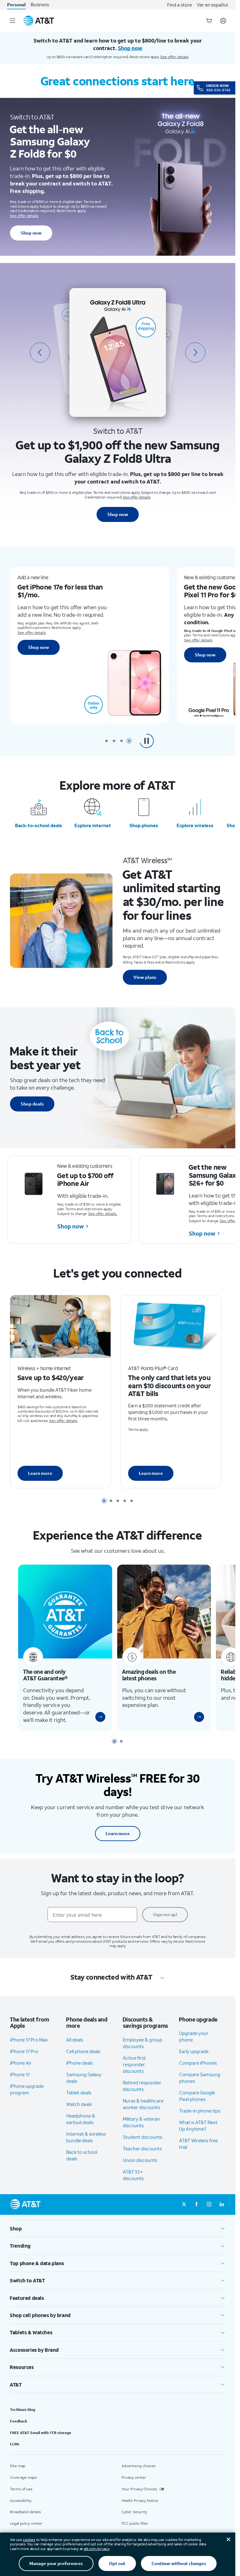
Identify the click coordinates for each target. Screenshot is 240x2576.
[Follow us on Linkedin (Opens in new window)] (222, 2214)
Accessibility (21, 2510)
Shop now (31, 233)
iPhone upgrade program (27, 2098)
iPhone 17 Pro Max (29, 2049)
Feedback (19, 2430)
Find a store (180, 5)
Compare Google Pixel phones (197, 2105)
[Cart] (209, 21)
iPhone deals (80, 2072)
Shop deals (32, 1104)
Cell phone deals (83, 2060)
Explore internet (93, 825)
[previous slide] (40, 352)
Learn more (40, 1477)
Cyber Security (134, 2521)
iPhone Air (21, 2072)
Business (40, 5)
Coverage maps (23, 2486)
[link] (98, 1726)
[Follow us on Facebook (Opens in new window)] (197, 2214)
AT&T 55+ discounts (133, 2184)
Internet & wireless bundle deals (86, 2146)
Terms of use (21, 2498)
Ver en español (212, 5)
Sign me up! (165, 1923)
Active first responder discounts (134, 2073)
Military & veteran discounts (141, 2131)
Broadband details (25, 2521)
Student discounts (142, 2146)
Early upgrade (194, 2061)
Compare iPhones (198, 2072)
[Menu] (12, 21)
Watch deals (79, 2113)
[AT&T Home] (39, 21)
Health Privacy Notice (140, 2510)
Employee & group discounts (142, 2052)
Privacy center (134, 2486)
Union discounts (140, 2169)
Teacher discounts (142, 2158)
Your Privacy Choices (139, 2498)
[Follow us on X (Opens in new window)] (184, 2214)
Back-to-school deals (39, 825)
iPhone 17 (20, 2083)
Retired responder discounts (142, 2095)
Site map (18, 2475)
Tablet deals (79, 2102)
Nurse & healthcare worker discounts (143, 2113)
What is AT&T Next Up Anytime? (198, 2135)
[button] (147, 741)
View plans (145, 977)
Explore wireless (195, 825)
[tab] (107, 741)
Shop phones (144, 825)
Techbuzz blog (22, 2419)
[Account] (223, 21)
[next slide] (195, 352)
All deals (75, 2049)
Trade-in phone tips (200, 2120)
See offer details (175, 57)
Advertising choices (139, 2475)
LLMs (15, 2453)
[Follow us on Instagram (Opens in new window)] (209, 2214)
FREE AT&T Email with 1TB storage (41, 2442)
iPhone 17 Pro (24, 2060)
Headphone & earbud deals (81, 2128)
